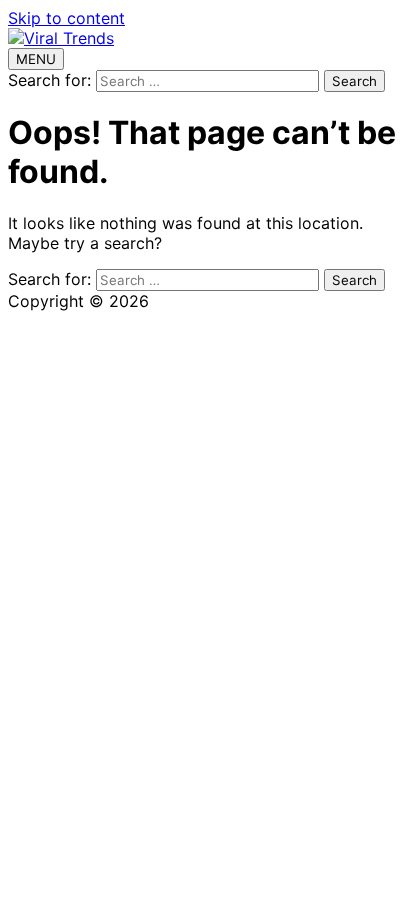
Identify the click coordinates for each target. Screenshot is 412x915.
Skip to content (66, 18)
